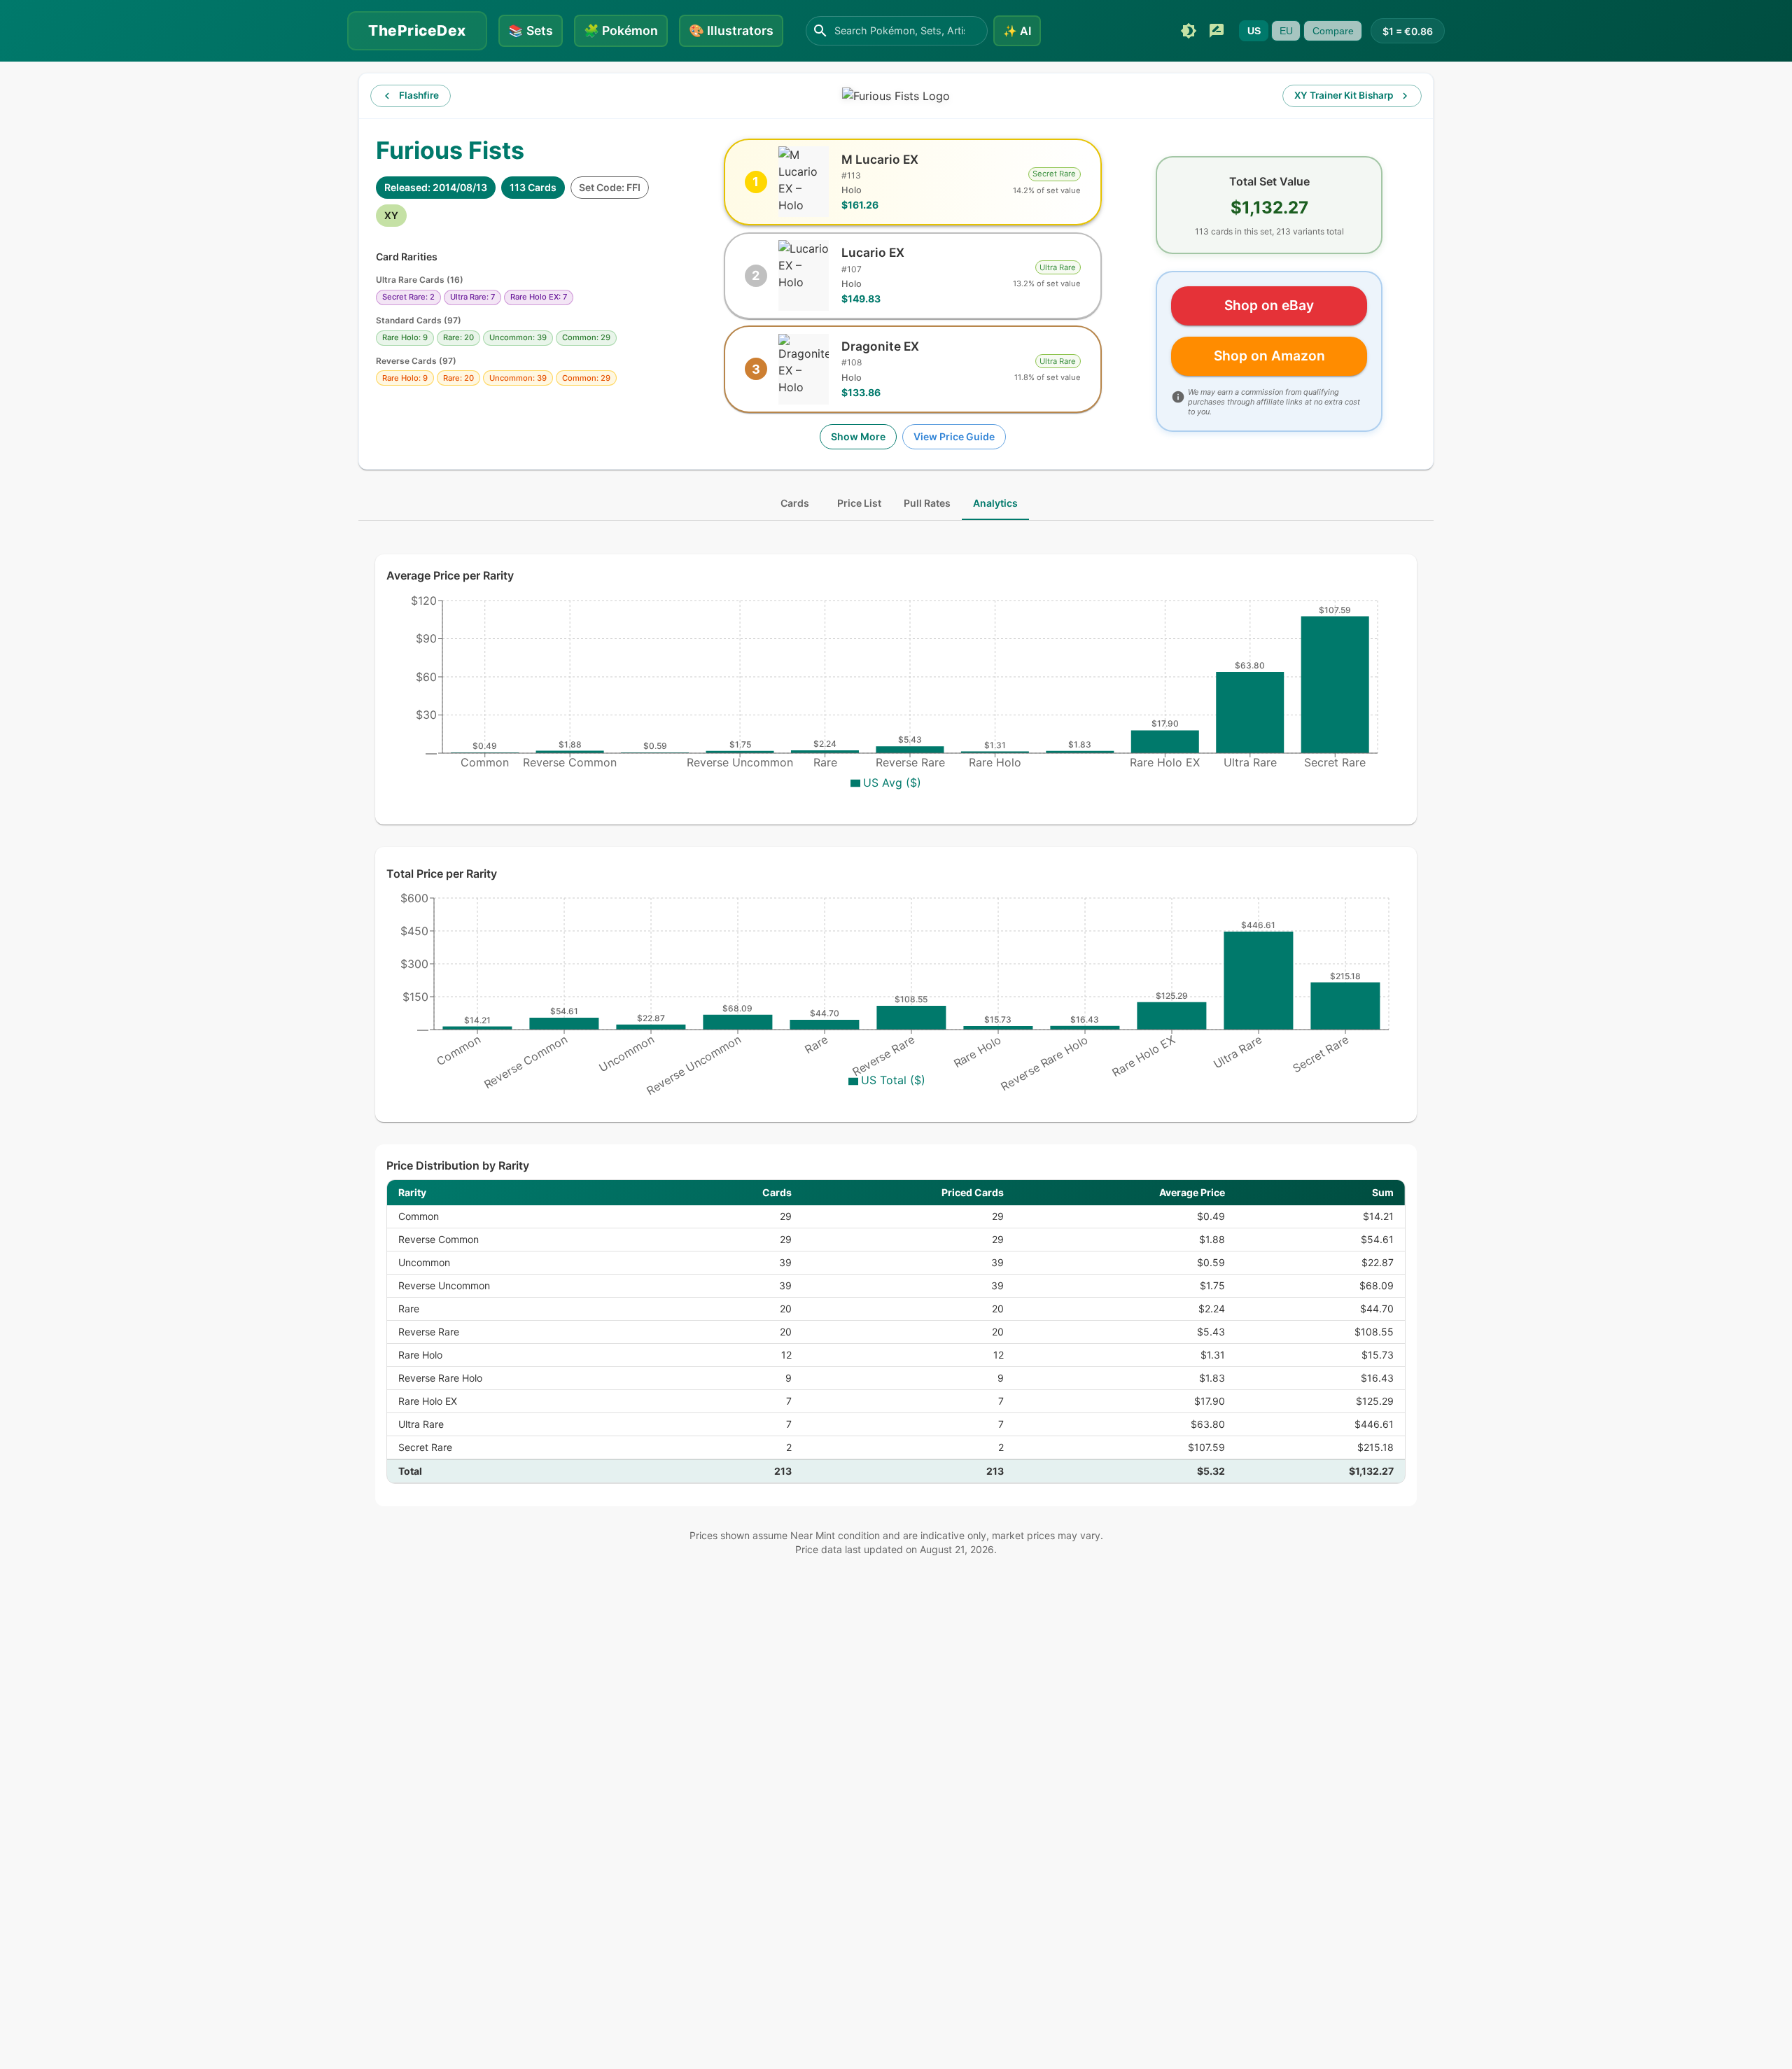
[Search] (820, 31)
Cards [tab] (795, 503)
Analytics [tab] (995, 503)
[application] (896, 701)
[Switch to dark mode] (1189, 31)
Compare (1333, 31)
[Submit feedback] (1217, 31)
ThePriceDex (417, 30)
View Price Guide (954, 436)
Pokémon (621, 30)
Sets (531, 30)
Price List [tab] (859, 503)
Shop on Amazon (1269, 356)
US (1254, 31)
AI (1017, 31)
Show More (858, 436)
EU (1286, 31)
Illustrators (731, 30)
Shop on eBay (1269, 305)
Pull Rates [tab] (927, 503)
